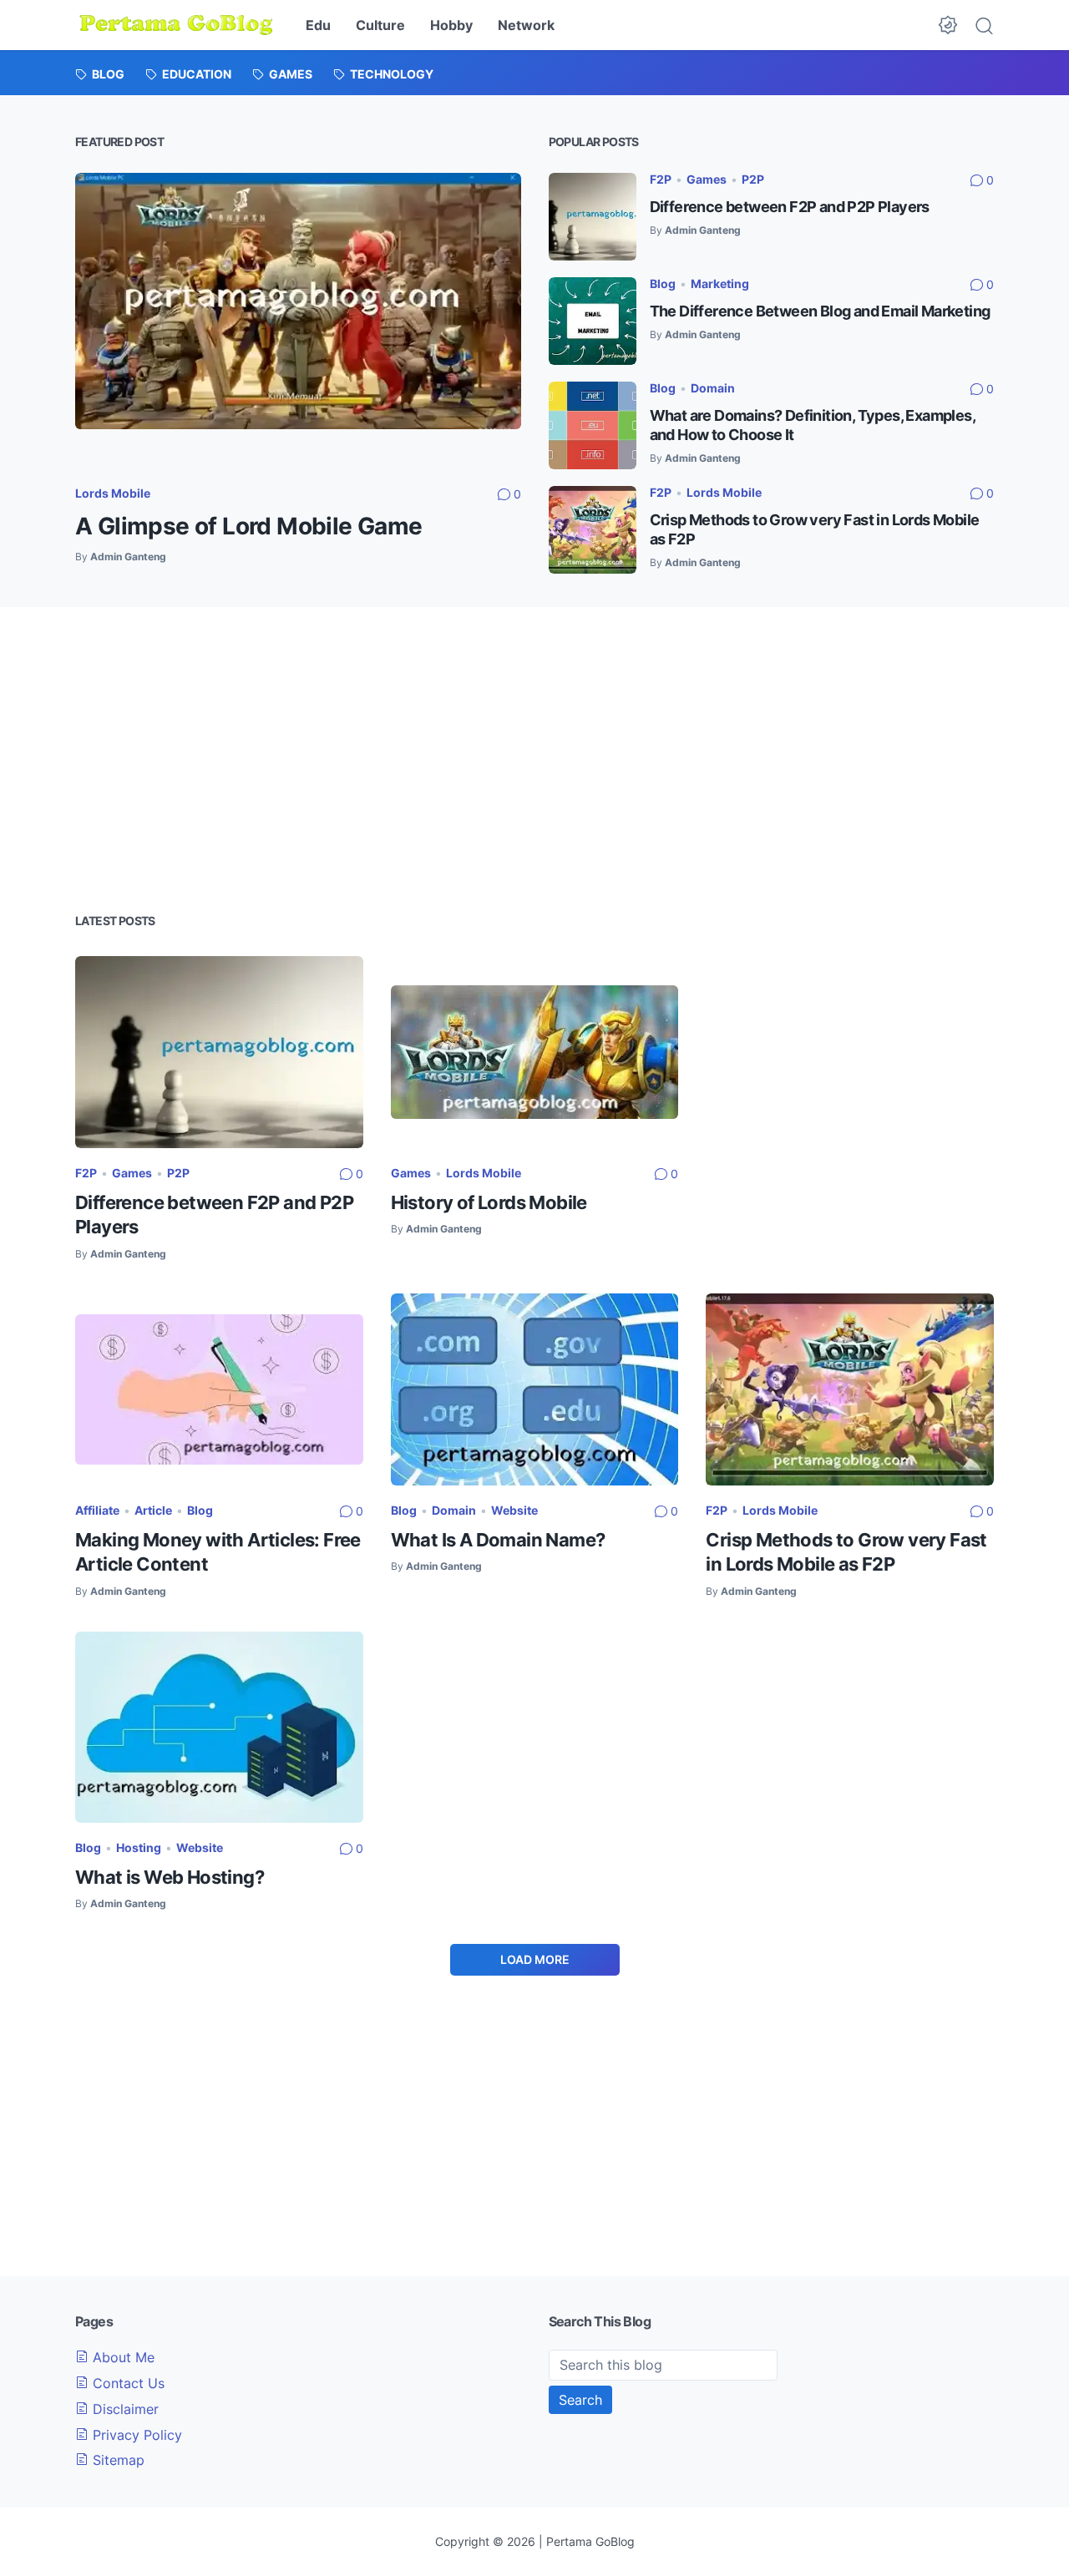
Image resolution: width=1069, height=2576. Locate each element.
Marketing (720, 283)
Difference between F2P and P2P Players (790, 207)
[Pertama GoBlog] (176, 25)
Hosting (139, 1847)
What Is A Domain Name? (498, 1540)
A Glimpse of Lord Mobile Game (249, 526)
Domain (713, 388)
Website (514, 1510)
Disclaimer (124, 2409)
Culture (380, 25)
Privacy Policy (135, 2435)
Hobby (451, 25)
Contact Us (127, 2383)
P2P (753, 179)
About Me (122, 2357)
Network (526, 25)
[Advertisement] (534, 757)
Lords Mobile (113, 493)
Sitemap (117, 2460)
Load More (535, 1959)
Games (707, 179)
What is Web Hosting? (170, 1877)
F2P (661, 179)
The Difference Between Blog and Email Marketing (820, 311)
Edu (318, 25)
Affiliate (97, 1510)
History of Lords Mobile (489, 1202)
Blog (663, 283)
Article (153, 1510)
